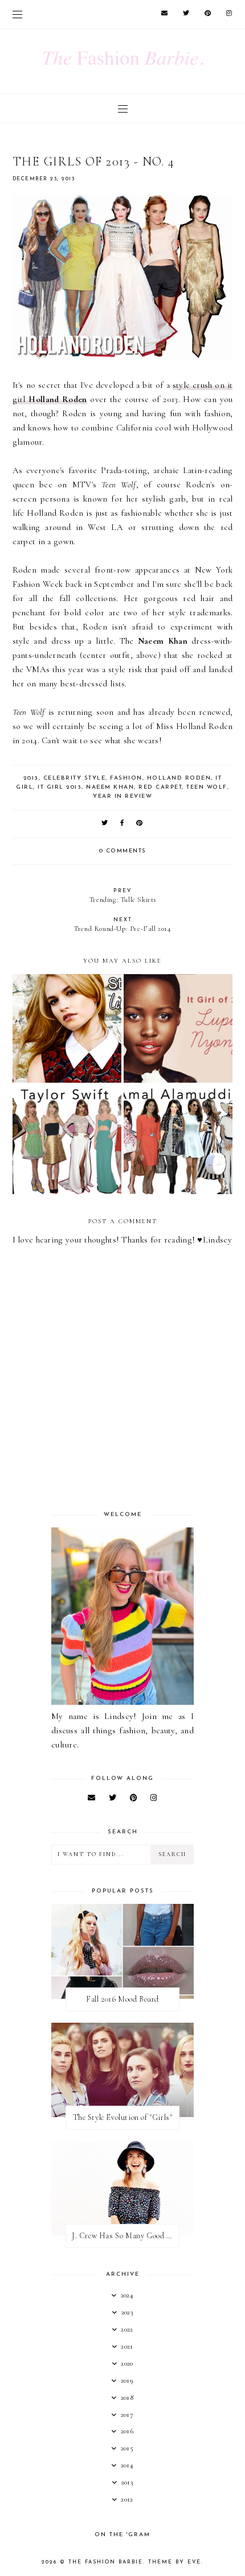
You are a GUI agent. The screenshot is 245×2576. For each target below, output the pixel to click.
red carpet (160, 787)
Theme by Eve (175, 2562)
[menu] (17, 14)
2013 (31, 778)
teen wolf (207, 787)
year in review (122, 796)
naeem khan (110, 787)
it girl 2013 (60, 787)
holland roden (179, 778)
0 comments (123, 851)
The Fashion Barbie (106, 2562)
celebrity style (75, 778)
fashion (126, 778)
